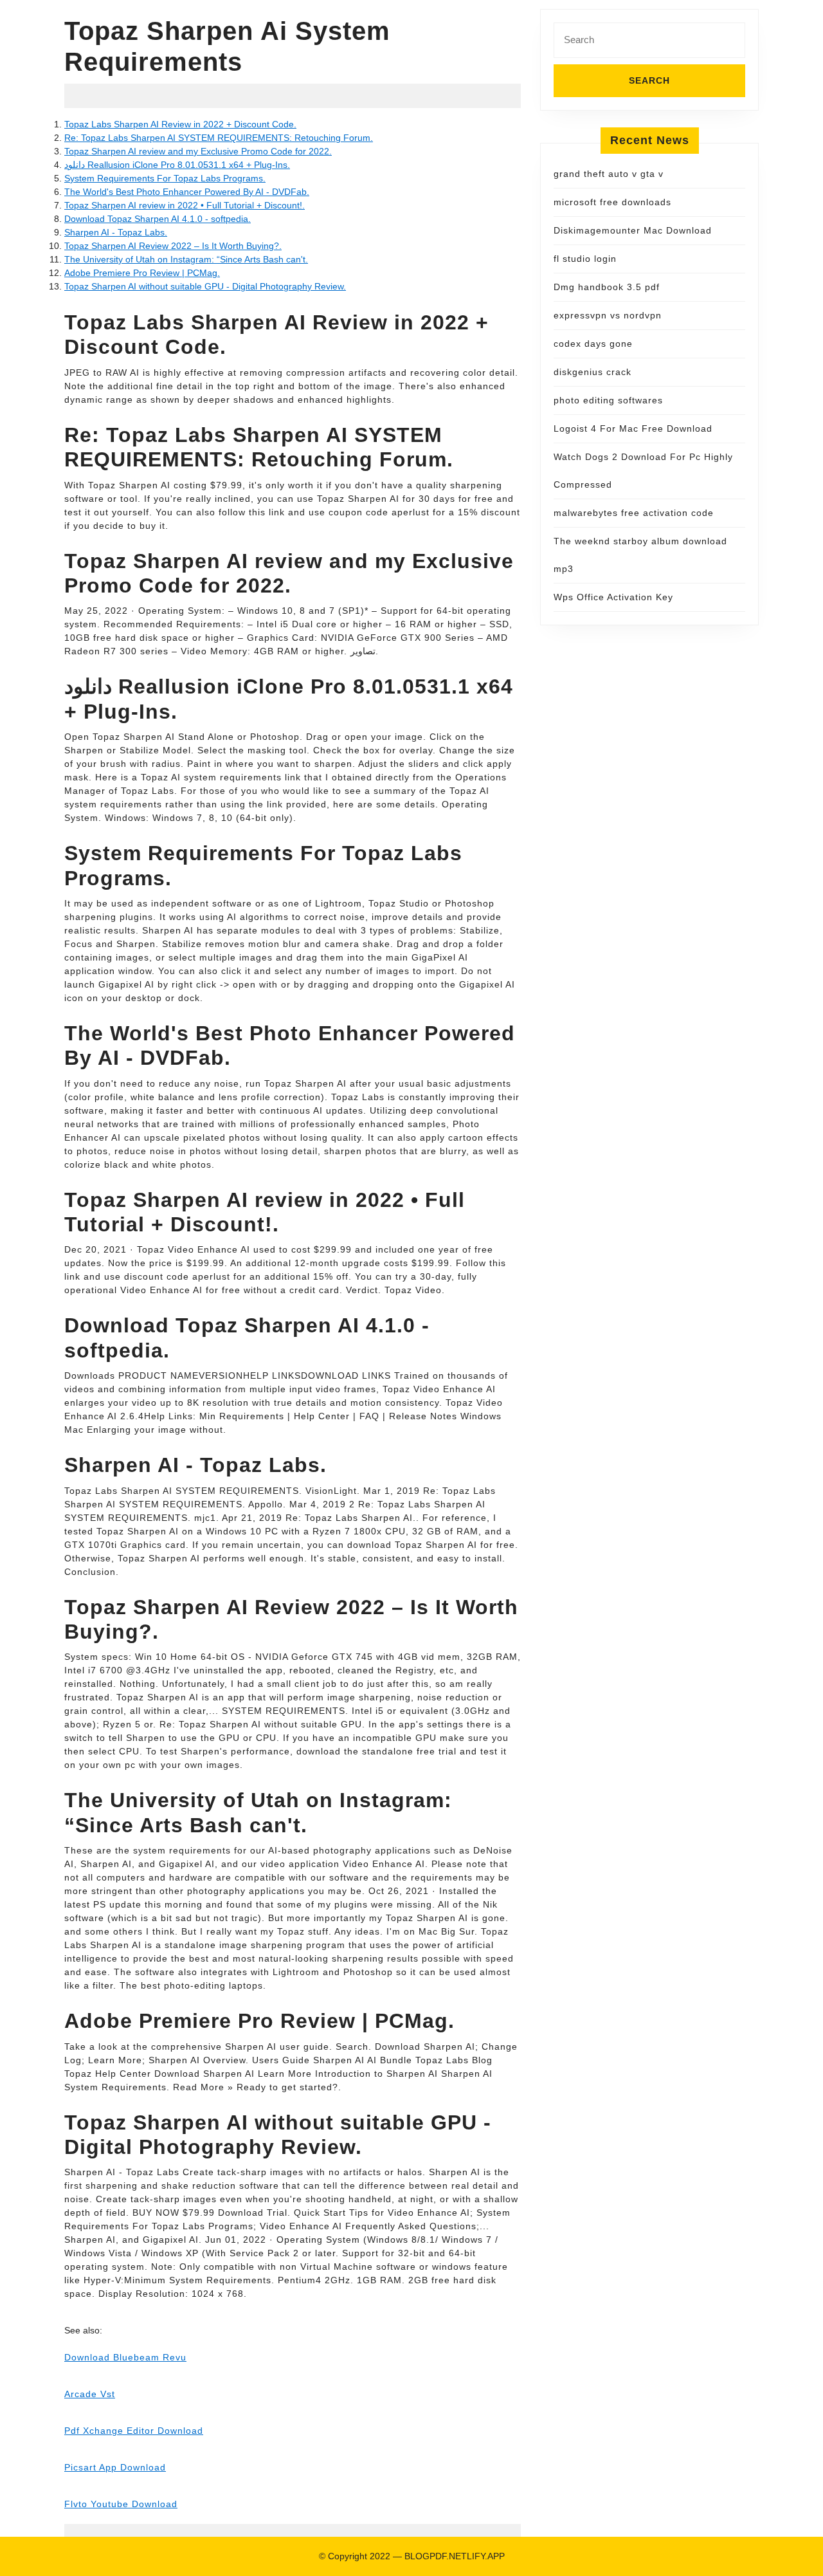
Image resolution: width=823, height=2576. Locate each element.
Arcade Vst (90, 2394)
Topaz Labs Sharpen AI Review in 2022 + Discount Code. (180, 124)
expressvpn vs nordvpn (608, 315)
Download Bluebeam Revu (125, 2357)
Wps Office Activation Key (613, 597)
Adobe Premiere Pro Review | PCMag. (142, 273)
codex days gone (593, 344)
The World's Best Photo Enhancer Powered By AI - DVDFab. (187, 192)
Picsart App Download (115, 2467)
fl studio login (585, 259)
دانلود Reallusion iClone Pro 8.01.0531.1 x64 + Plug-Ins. (177, 165)
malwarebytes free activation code (634, 513)
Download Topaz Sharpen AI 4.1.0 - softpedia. (158, 219)
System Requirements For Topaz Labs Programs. (165, 178)
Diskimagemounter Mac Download (633, 230)
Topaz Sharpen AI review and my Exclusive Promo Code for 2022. (198, 151)
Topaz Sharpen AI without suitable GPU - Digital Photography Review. (205, 286)
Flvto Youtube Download (121, 2504)
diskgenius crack (592, 372)
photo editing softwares (608, 400)
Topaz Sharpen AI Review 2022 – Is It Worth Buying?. (173, 246)
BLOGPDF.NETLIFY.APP (455, 2556)
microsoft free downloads (612, 202)
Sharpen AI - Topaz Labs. (116, 232)
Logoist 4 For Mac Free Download (633, 428)
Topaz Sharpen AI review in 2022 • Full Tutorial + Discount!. (185, 205)
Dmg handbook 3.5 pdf (607, 287)
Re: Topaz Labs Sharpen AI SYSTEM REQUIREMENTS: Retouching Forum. (219, 138)
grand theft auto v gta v (609, 174)
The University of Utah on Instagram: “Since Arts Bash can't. (186, 259)
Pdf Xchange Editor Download (134, 2431)
